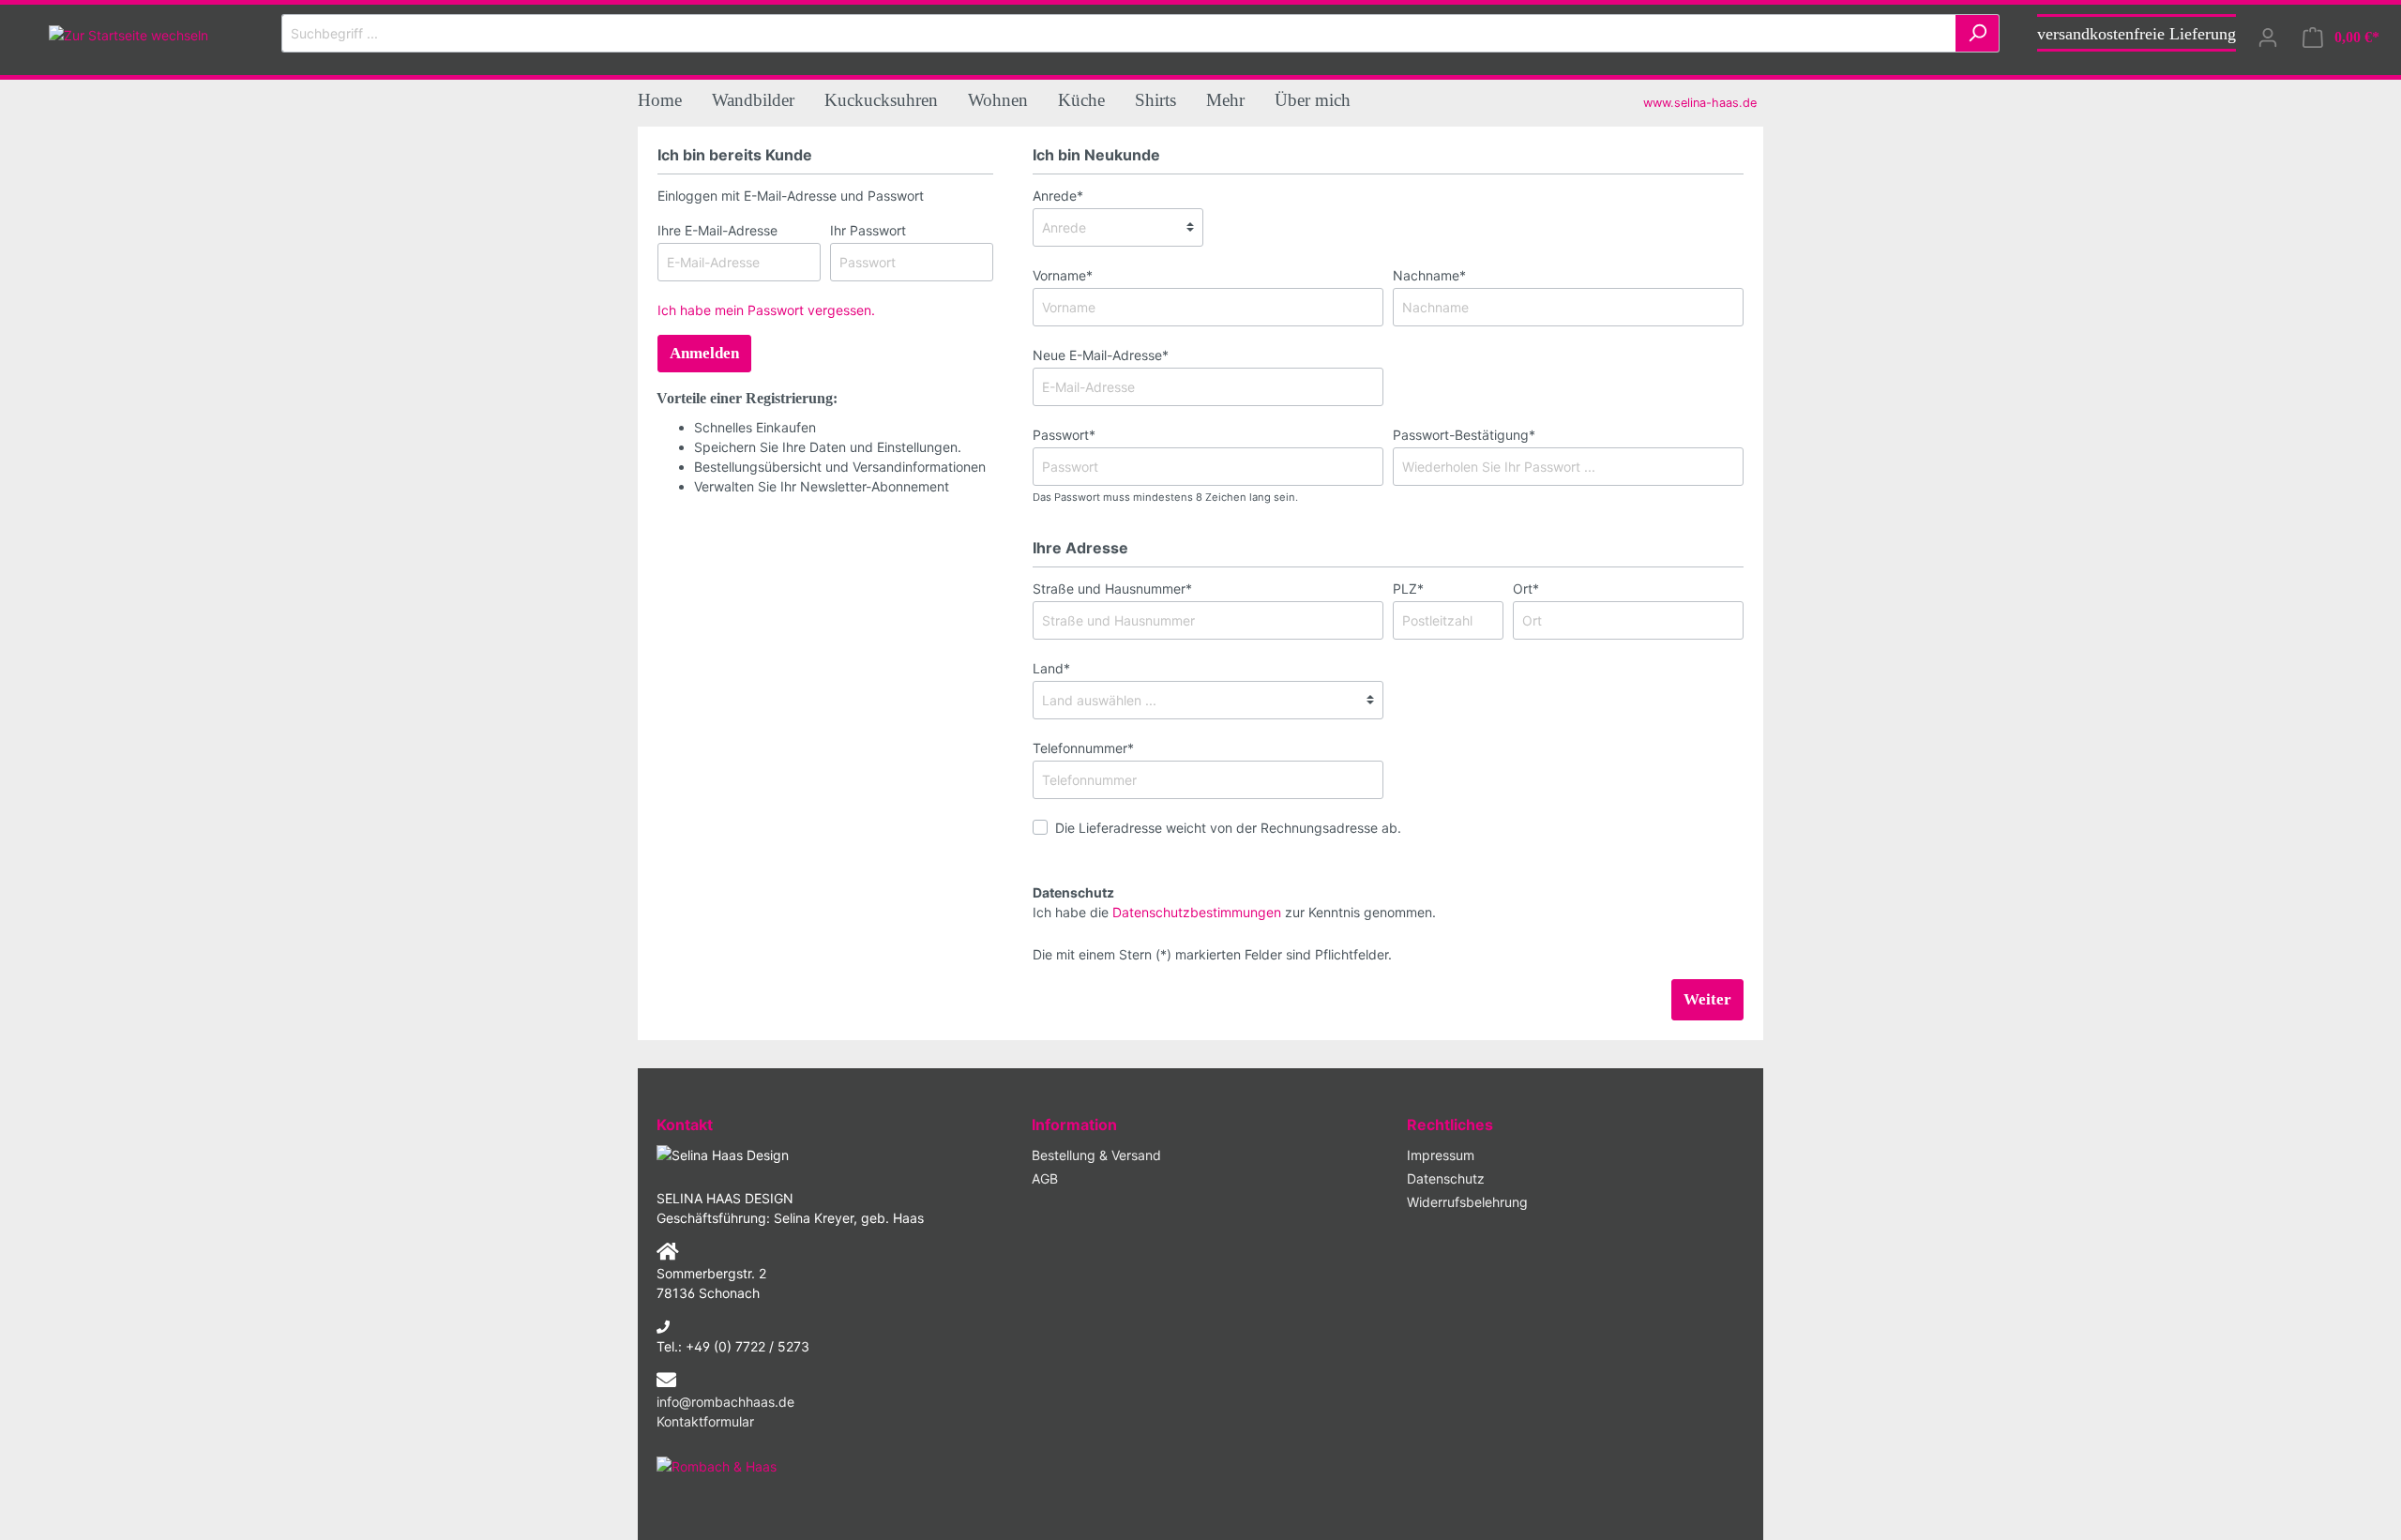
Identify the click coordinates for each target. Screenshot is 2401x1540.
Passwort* (1064, 435)
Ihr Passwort (868, 230)
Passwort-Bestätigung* (1464, 435)
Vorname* (1063, 275)
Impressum (1441, 1155)
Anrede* (1058, 196)
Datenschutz (1446, 1178)
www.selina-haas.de (1700, 103)
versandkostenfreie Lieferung (2137, 34)
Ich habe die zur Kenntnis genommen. (1234, 902)
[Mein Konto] (2268, 38)
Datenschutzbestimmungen (1197, 912)
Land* (1051, 668)
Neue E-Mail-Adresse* (1101, 355)
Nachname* (1429, 275)
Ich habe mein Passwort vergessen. (766, 310)
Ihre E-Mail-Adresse (717, 230)
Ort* (1526, 589)
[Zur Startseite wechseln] (128, 33)
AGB (1045, 1178)
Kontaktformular (705, 1421)
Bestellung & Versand (1096, 1155)
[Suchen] (1978, 33)
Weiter (1707, 999)
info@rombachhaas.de (725, 1402)
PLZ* (1408, 589)
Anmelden (704, 353)
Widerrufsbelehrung (1467, 1202)
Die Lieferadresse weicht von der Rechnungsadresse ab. (1228, 828)
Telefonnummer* (1083, 748)
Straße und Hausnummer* (1112, 589)
